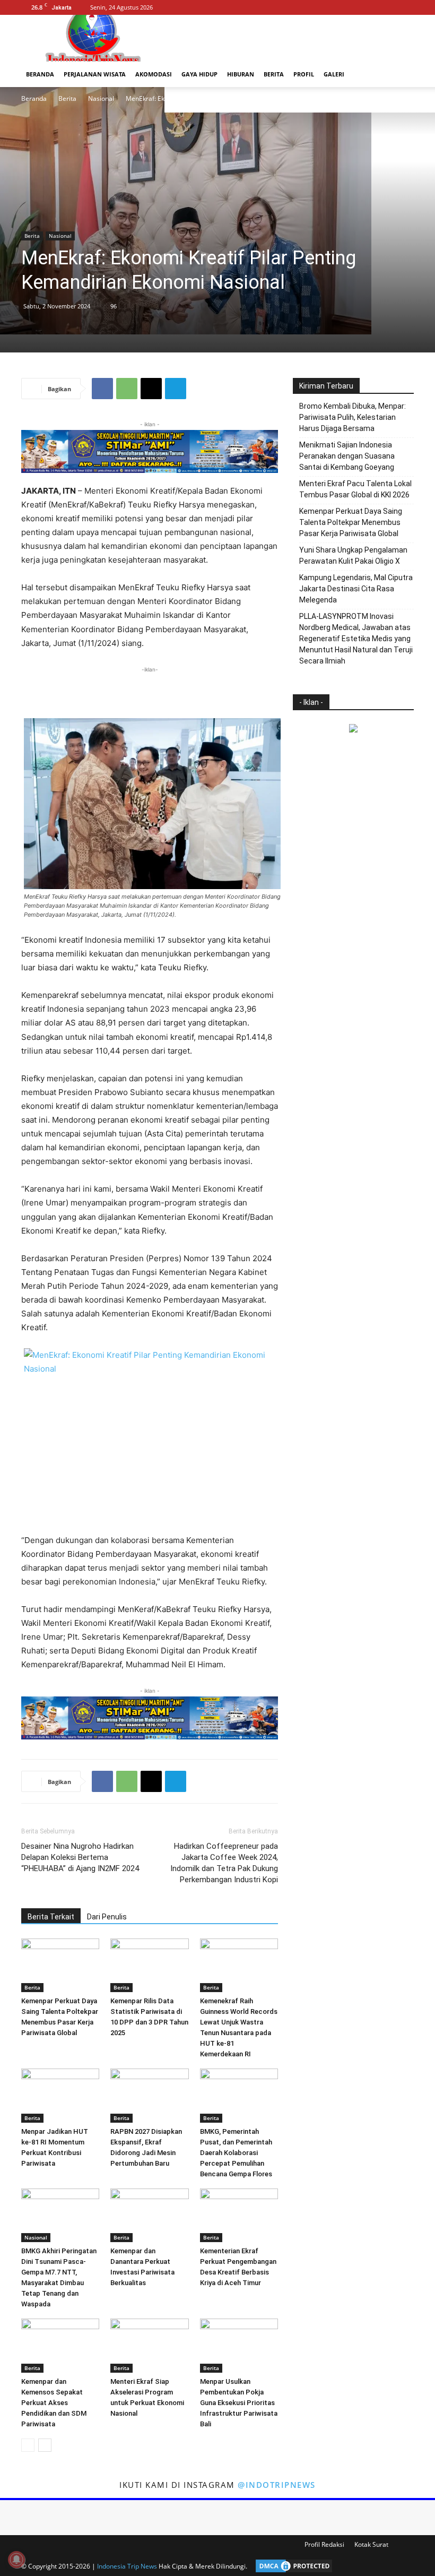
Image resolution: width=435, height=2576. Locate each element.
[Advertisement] (150, 691)
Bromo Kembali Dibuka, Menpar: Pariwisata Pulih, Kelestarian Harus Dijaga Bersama (353, 417)
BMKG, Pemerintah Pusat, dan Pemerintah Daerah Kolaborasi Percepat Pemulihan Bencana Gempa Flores (236, 2153)
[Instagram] (388, 7)
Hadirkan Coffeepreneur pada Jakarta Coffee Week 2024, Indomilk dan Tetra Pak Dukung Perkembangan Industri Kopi (224, 1863)
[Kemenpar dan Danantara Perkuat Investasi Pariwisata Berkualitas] (149, 2215)
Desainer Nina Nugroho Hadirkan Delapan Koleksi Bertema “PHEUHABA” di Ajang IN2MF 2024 (80, 1857)
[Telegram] (176, 389)
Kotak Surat (371, 2544)
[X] (406, 7)
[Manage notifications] (16, 2560)
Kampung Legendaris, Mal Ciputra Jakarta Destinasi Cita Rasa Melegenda (356, 589)
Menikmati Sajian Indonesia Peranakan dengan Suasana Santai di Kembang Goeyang (347, 456)
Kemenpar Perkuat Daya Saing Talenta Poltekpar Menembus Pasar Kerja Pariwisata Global (351, 522)
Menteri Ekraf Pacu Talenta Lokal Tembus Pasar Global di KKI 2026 (355, 489)
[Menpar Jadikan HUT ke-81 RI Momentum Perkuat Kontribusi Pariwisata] (60, 2095)
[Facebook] (371, 7)
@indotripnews (277, 2485)
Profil (304, 74)
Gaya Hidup (199, 74)
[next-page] (45, 2445)
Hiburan (241, 74)
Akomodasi (154, 74)
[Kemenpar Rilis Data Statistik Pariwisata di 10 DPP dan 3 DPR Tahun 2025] (149, 1965)
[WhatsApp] (127, 389)
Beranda (40, 74)
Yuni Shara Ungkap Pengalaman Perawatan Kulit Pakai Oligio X (353, 555)
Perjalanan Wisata (95, 74)
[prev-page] (28, 2445)
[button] (401, 75)
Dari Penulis (107, 1917)
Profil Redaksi (324, 2544)
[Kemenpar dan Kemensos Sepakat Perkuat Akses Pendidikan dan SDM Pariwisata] (60, 2345)
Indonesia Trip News (127, 2566)
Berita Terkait (51, 1917)
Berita (274, 74)
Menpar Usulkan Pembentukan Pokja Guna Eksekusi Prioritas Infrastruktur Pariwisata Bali (239, 2403)
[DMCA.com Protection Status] (291, 2566)
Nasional (101, 98)
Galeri (334, 74)
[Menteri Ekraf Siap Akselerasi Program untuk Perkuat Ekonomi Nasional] (149, 2345)
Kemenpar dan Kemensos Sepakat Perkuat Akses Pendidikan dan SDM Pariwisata (54, 2403)
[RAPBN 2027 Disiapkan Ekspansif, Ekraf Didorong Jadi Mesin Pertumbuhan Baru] (149, 2095)
